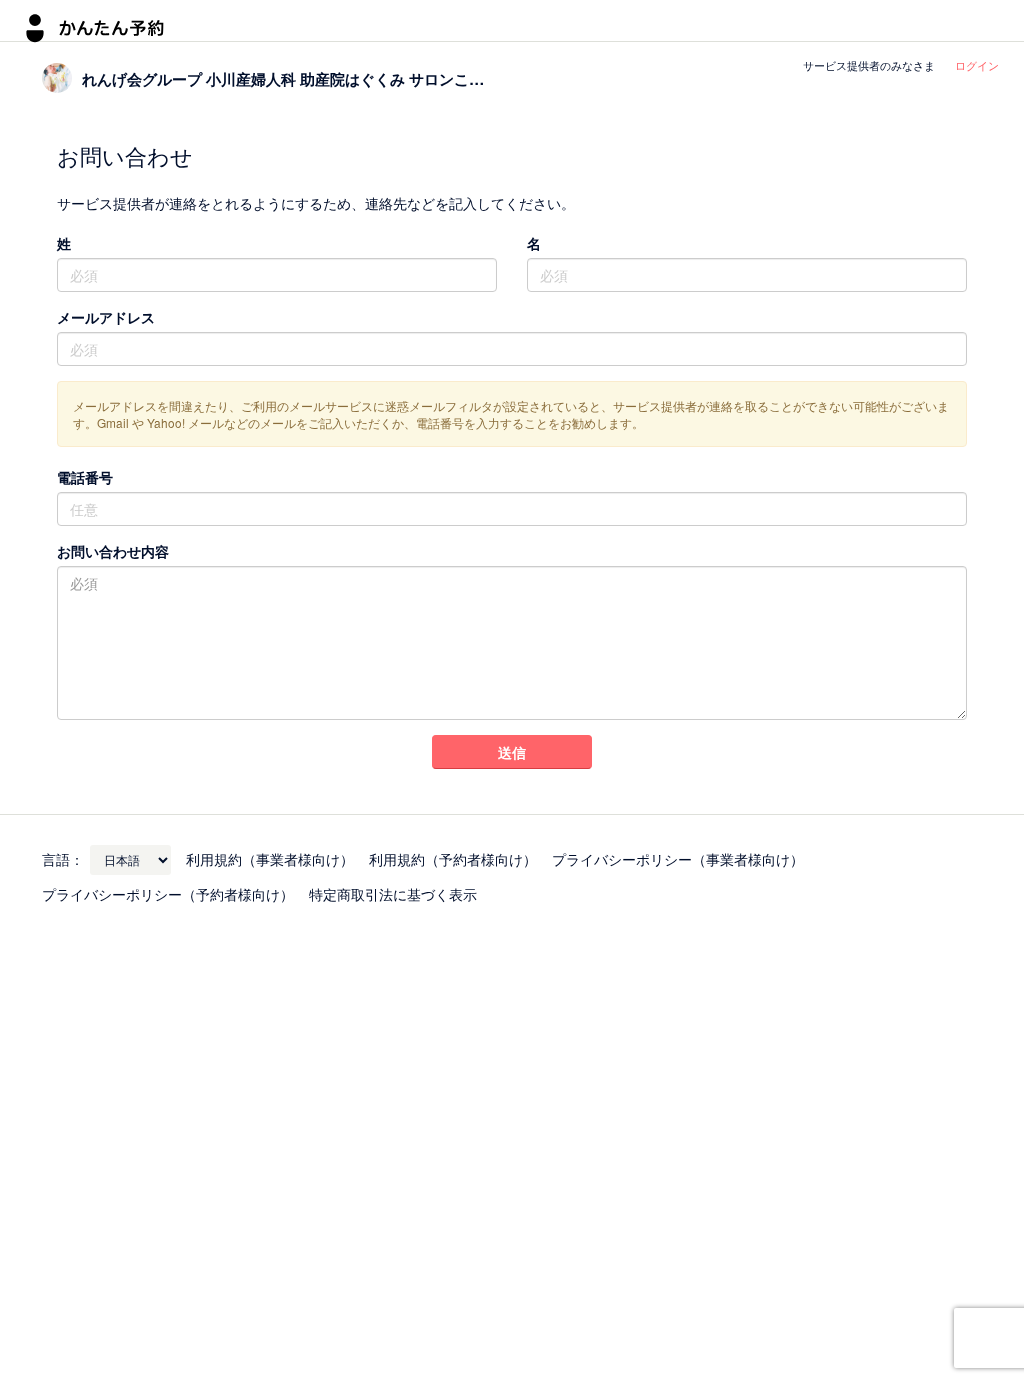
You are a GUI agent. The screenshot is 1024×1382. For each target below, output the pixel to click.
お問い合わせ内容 (113, 551)
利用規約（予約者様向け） (453, 859)
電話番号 (85, 477)
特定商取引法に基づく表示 (393, 894)
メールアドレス (106, 317)
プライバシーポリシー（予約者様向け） (168, 894)
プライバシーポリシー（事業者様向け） (678, 859)
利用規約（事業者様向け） (270, 859)
